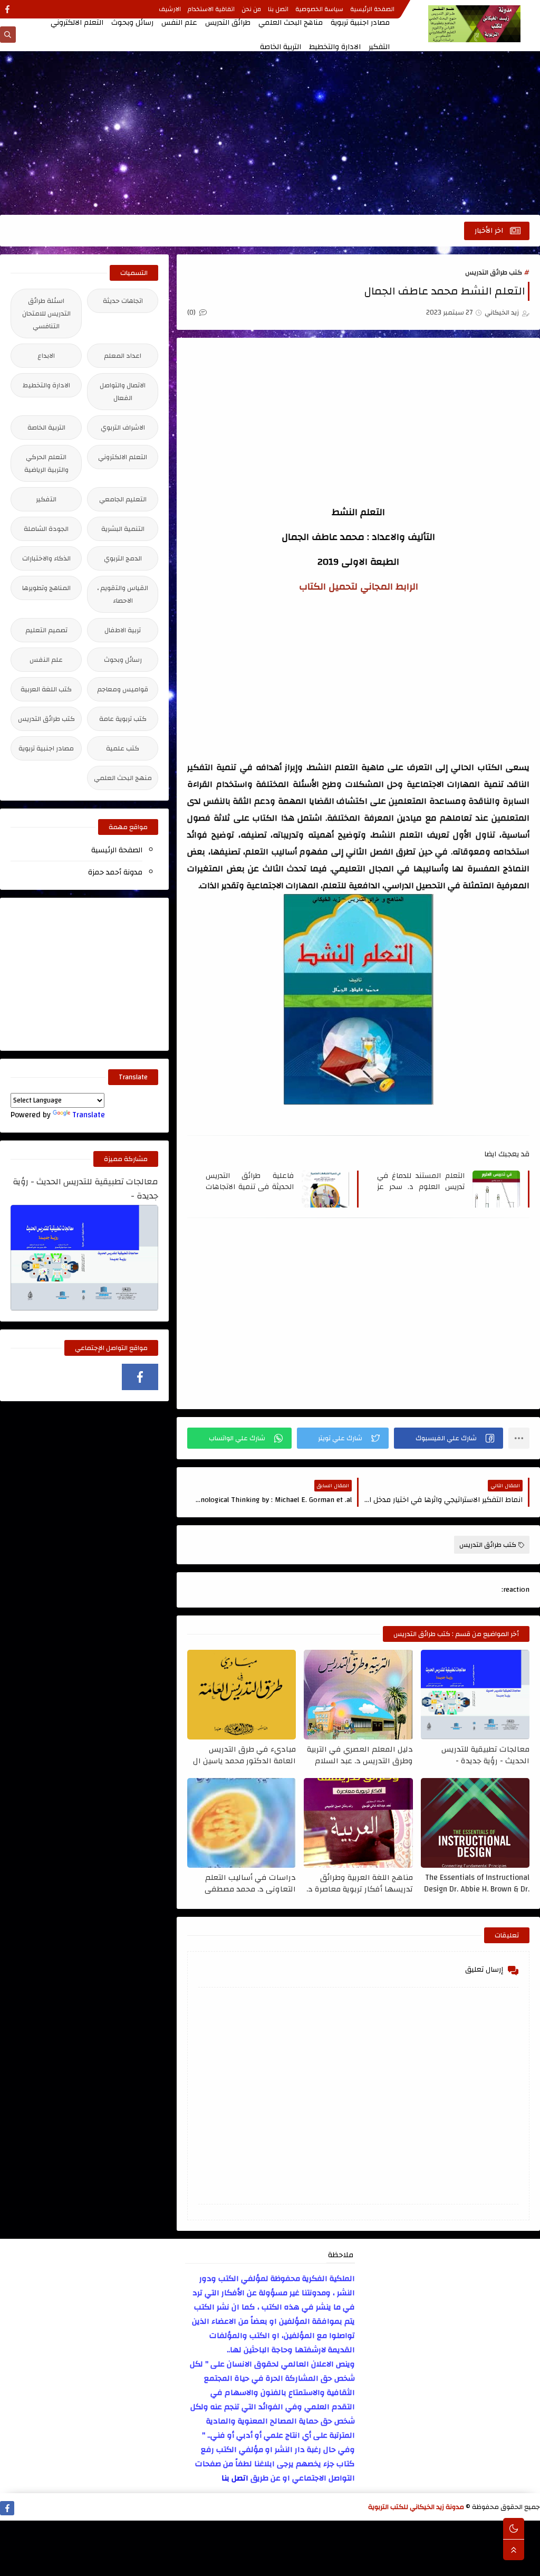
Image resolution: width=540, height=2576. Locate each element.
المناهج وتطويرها (46, 588)
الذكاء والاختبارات (46, 558)
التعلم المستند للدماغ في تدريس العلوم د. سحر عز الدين (421, 1181)
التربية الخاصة (281, 47)
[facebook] (7, 9)
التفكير (379, 47)
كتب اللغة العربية (46, 689)
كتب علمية (123, 748)
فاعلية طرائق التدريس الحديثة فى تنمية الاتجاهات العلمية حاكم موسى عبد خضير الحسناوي (250, 1181)
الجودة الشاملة (46, 529)
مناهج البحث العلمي (291, 23)
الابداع (46, 356)
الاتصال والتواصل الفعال (123, 392)
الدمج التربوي (123, 558)
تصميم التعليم (46, 630)
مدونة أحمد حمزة (115, 872)
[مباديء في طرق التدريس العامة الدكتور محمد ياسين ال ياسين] (242, 1695)
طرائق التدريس (228, 23)
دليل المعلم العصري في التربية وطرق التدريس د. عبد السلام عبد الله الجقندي (360, 1755)
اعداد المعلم (123, 356)
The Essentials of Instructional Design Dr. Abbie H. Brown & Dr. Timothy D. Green (477, 1883)
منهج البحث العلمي (123, 778)
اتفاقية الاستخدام (211, 9)
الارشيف (170, 9)
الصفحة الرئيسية (372, 9)
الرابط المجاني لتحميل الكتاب (359, 587)
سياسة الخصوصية (319, 9)
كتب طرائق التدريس (494, 272)
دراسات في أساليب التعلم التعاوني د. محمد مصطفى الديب (250, 1883)
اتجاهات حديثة (123, 301)
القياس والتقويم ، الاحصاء (123, 594)
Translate (89, 1115)
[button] (449, 1438)
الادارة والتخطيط (335, 47)
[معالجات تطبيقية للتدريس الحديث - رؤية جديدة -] (475, 1695)
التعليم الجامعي (123, 499)
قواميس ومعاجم (123, 689)
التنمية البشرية (123, 529)
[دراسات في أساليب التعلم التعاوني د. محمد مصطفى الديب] (242, 1823)
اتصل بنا (278, 9)
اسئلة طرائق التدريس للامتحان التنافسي (46, 313)
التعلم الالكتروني (77, 23)
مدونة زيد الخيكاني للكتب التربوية (416, 2507)
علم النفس (179, 23)
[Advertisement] (270, 133)
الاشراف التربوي (123, 427)
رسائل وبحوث (132, 23)
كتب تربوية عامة (123, 719)
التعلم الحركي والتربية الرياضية (46, 463)
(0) (192, 312)
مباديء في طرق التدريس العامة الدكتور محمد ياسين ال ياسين (244, 1755)
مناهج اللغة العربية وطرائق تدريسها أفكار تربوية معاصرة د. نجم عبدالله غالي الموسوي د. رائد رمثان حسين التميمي (359, 1883)
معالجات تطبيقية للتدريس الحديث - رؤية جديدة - (485, 1755)
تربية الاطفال (123, 630)
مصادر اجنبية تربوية (360, 23)
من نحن (251, 9)
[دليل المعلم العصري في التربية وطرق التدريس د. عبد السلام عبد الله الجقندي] (358, 1695)
